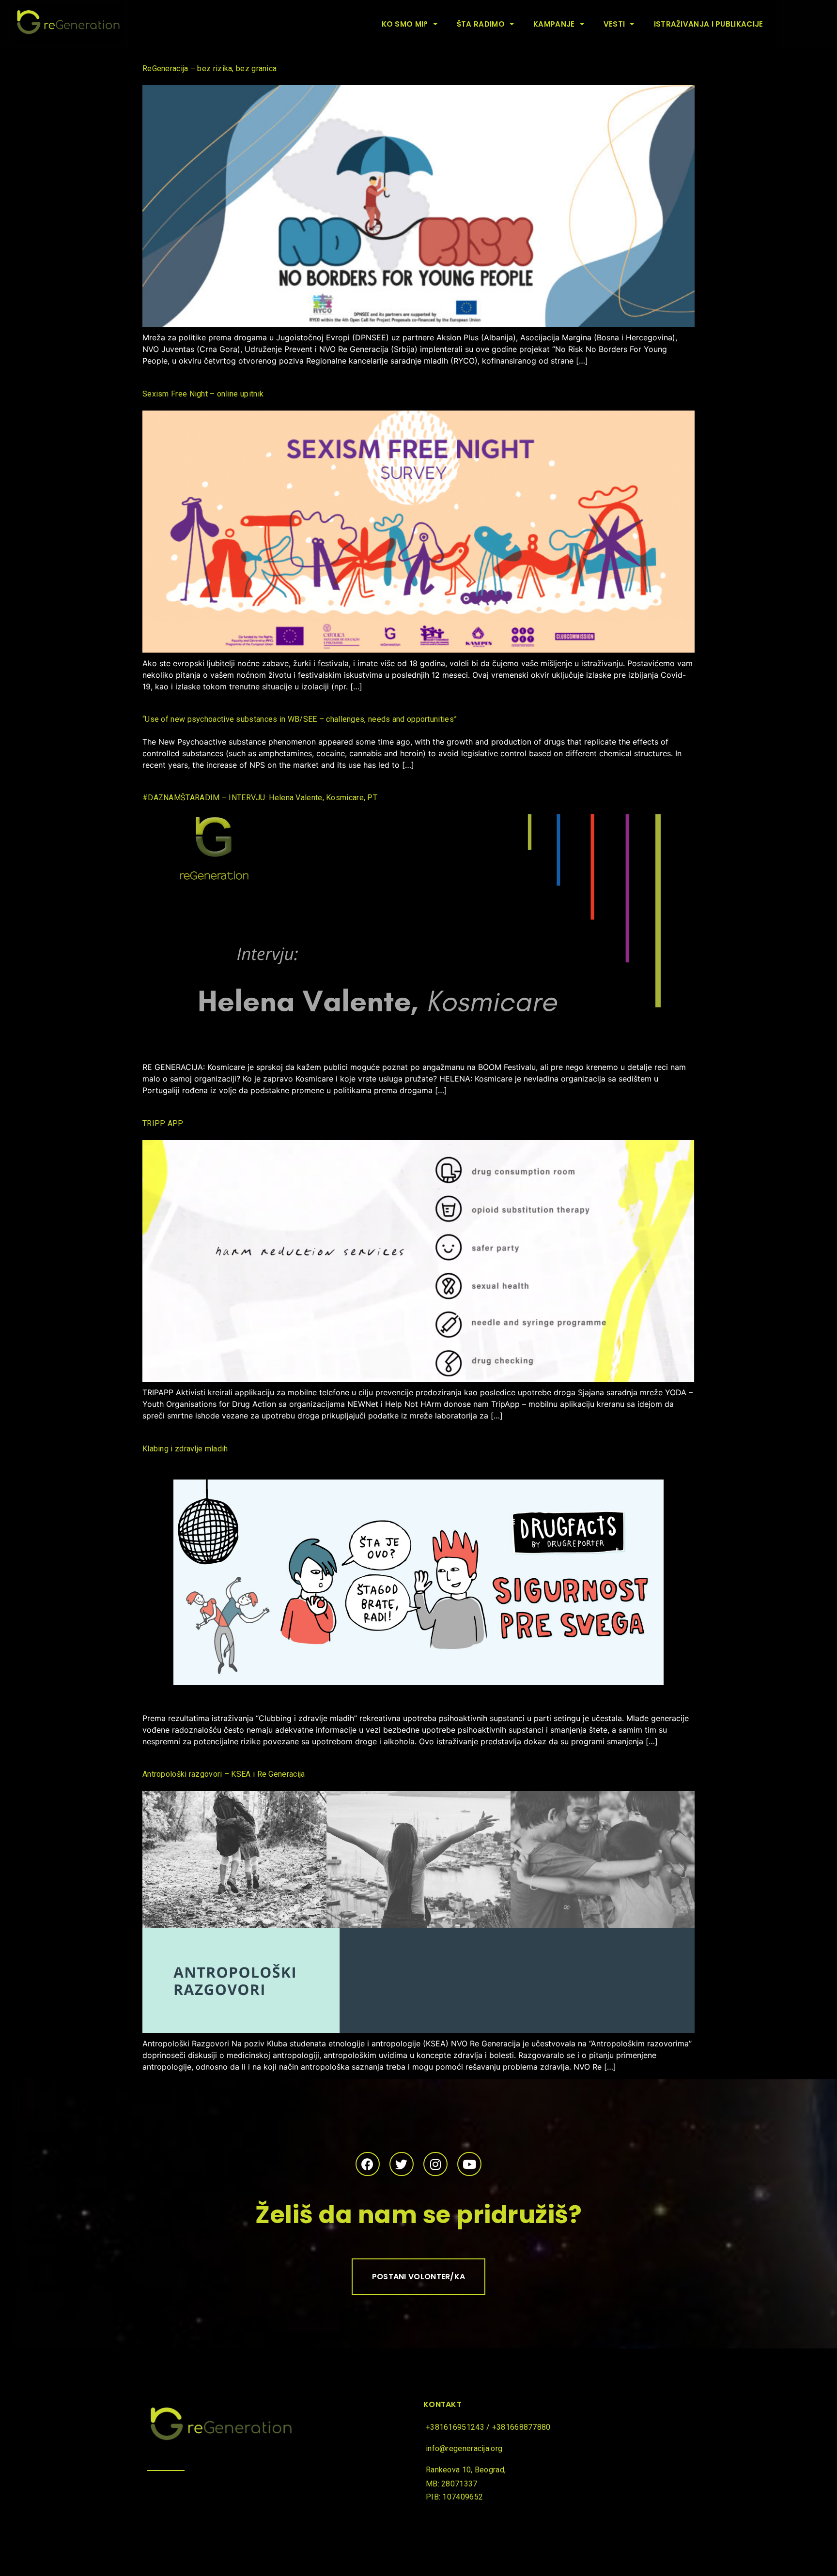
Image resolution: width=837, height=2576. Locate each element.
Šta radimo (481, 24)
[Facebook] (368, 2164)
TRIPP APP (163, 1123)
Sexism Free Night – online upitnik (203, 394)
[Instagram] (435, 2164)
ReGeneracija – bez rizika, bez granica (209, 69)
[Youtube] (469, 2164)
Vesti (614, 24)
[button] (419, 2277)
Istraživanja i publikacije (709, 24)
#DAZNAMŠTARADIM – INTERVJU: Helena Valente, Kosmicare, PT (260, 798)
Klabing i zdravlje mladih (185, 1449)
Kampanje (554, 24)
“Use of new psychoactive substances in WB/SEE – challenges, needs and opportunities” (300, 719)
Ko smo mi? (405, 24)
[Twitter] (402, 2164)
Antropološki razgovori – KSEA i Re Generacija (224, 1774)
